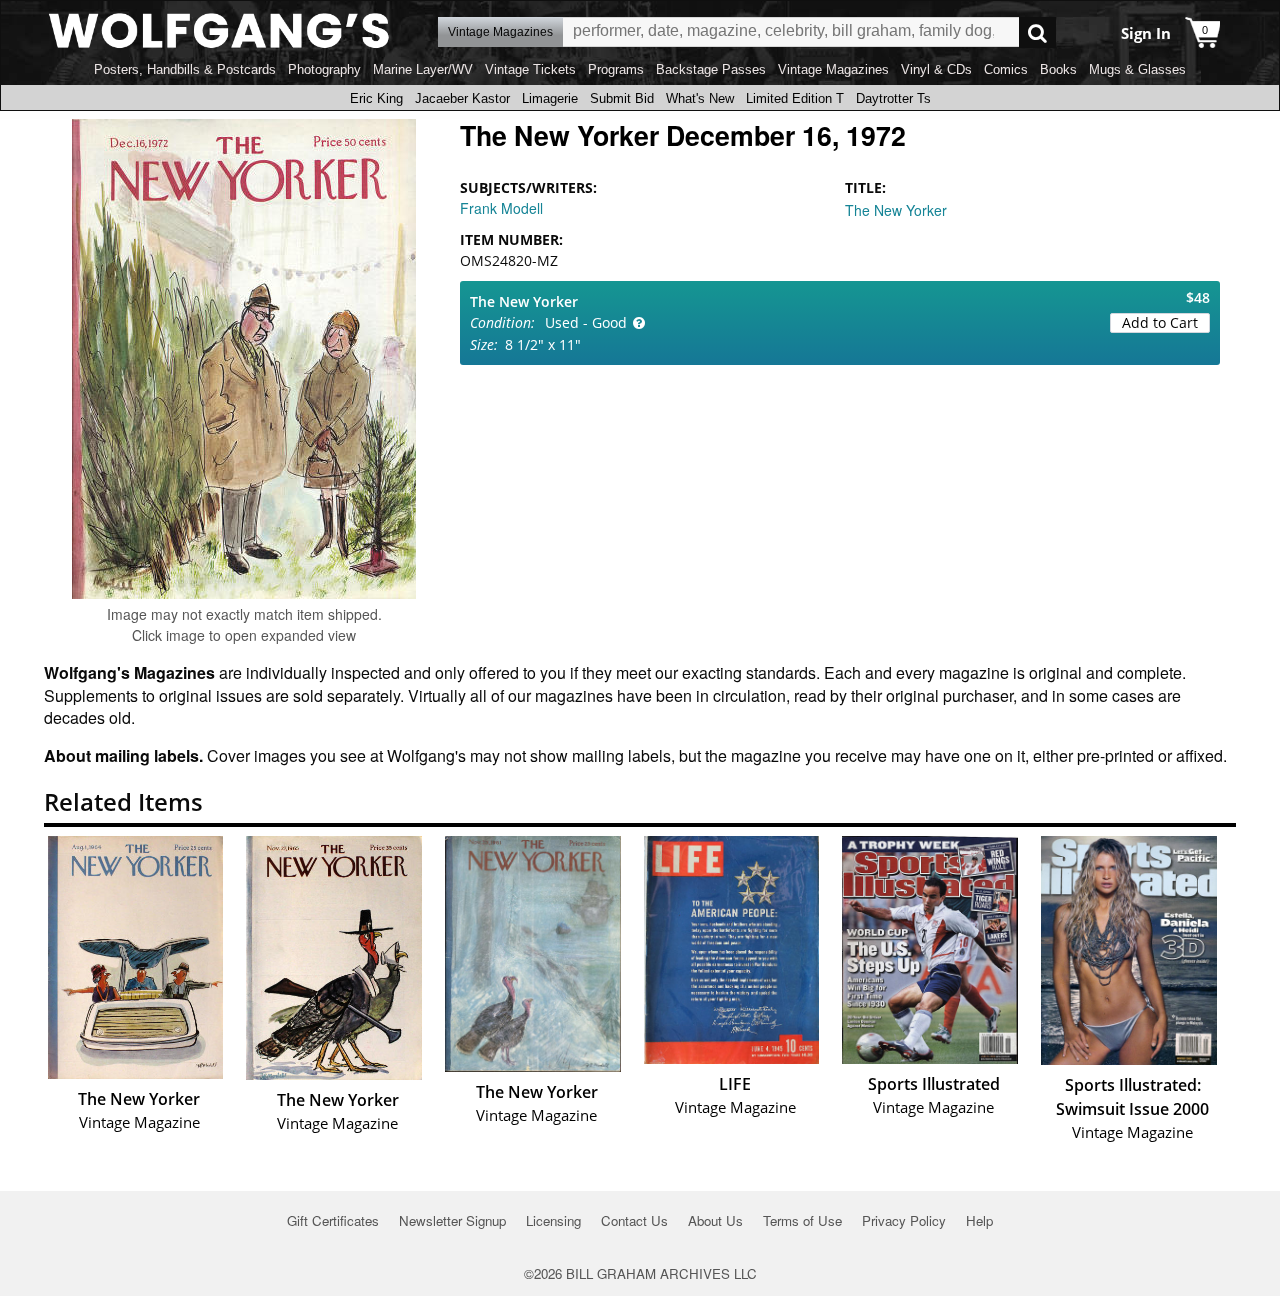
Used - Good (586, 322)
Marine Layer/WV (423, 69)
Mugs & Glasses (1137, 69)
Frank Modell (501, 208)
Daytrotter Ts (893, 98)
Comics (1006, 69)
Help (979, 1220)
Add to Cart (1160, 322)
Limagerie (550, 98)
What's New (700, 98)
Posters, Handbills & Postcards (185, 69)
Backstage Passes (711, 69)
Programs (616, 69)
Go (1037, 32)
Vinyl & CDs (936, 69)
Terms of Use (802, 1220)
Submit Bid (622, 98)
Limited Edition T (795, 98)
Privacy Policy (904, 1220)
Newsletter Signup (452, 1220)
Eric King (376, 98)
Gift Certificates (333, 1220)
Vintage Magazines (833, 69)
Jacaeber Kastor (462, 98)
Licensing (553, 1220)
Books (1058, 69)
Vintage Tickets (530, 69)
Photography (324, 69)
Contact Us (634, 1220)
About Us (715, 1220)
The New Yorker (896, 210)
